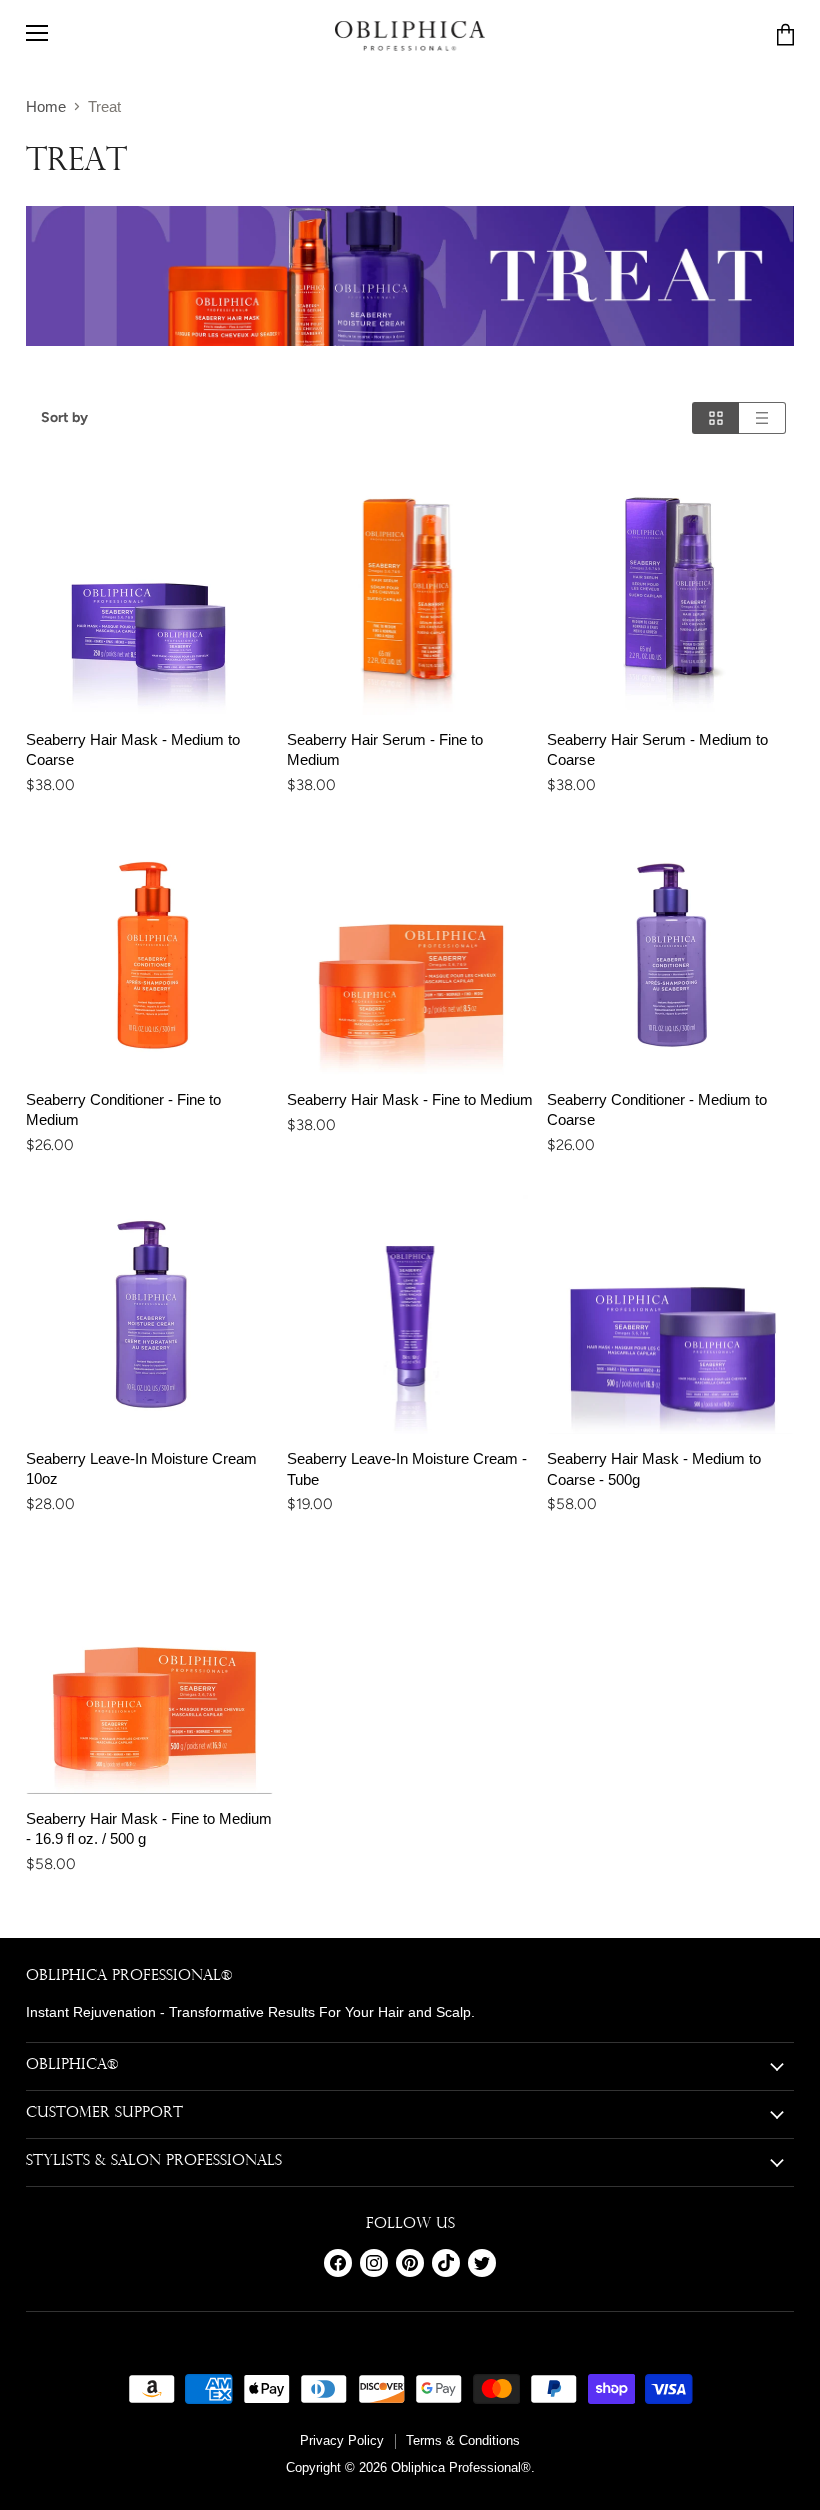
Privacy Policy (342, 2440)
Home (46, 106)
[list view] (762, 418)
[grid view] (715, 418)
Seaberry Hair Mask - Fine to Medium (410, 1099)
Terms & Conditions (463, 2440)
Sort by (64, 418)
